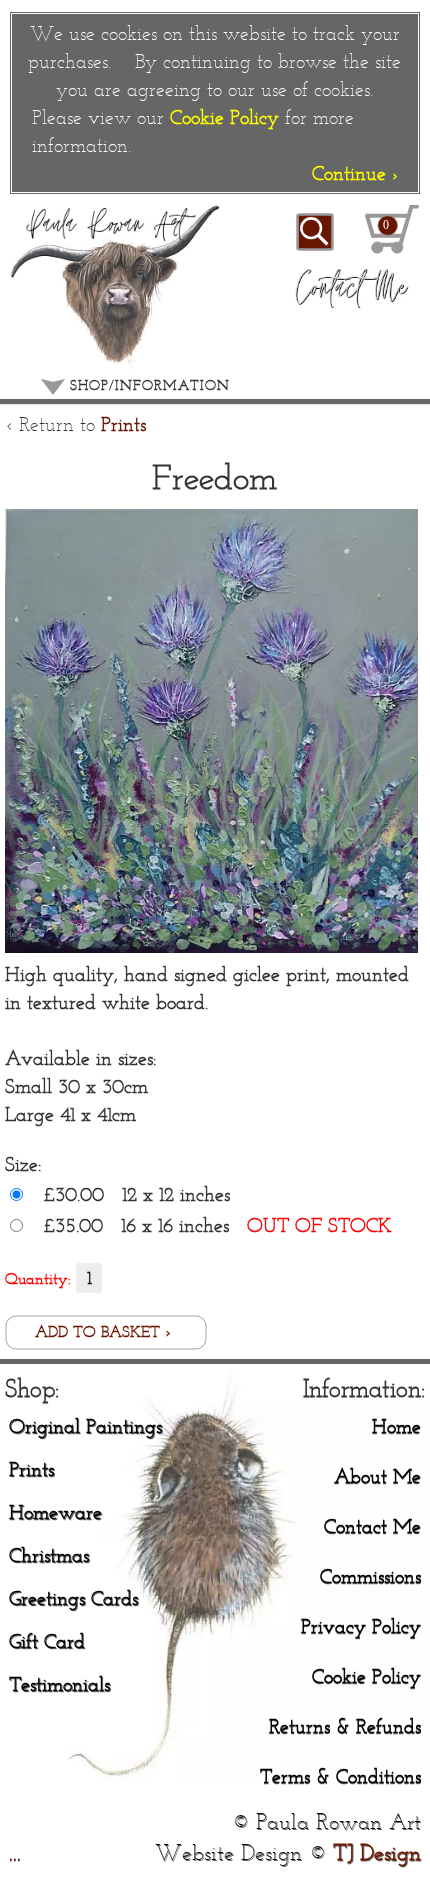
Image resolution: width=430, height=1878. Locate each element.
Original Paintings (85, 1425)
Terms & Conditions (340, 1775)
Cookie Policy (224, 116)
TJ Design (377, 1852)
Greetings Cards (73, 1597)
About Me (377, 1475)
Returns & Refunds (345, 1725)
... (15, 1852)
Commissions (370, 1575)
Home (396, 1425)
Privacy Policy (361, 1625)
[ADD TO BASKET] (106, 1344)
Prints (123, 423)
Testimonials (59, 1683)
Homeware (55, 1511)
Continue (355, 172)
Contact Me (372, 1525)
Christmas (49, 1554)
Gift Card (47, 1640)
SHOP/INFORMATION (147, 385)
